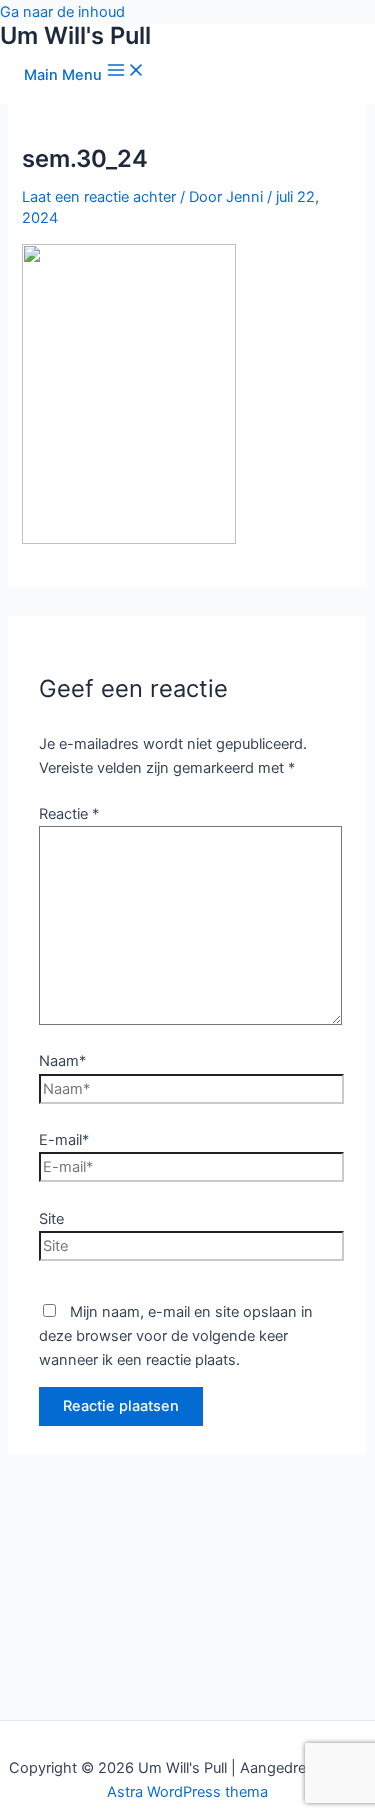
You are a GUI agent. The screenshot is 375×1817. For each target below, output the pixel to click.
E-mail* (64, 1140)
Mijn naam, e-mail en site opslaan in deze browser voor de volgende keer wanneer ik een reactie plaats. (176, 1336)
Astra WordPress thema (187, 1792)
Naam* (62, 1061)
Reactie (69, 814)
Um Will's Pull (75, 35)
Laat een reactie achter (99, 197)
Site (51, 1219)
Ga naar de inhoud (62, 12)
